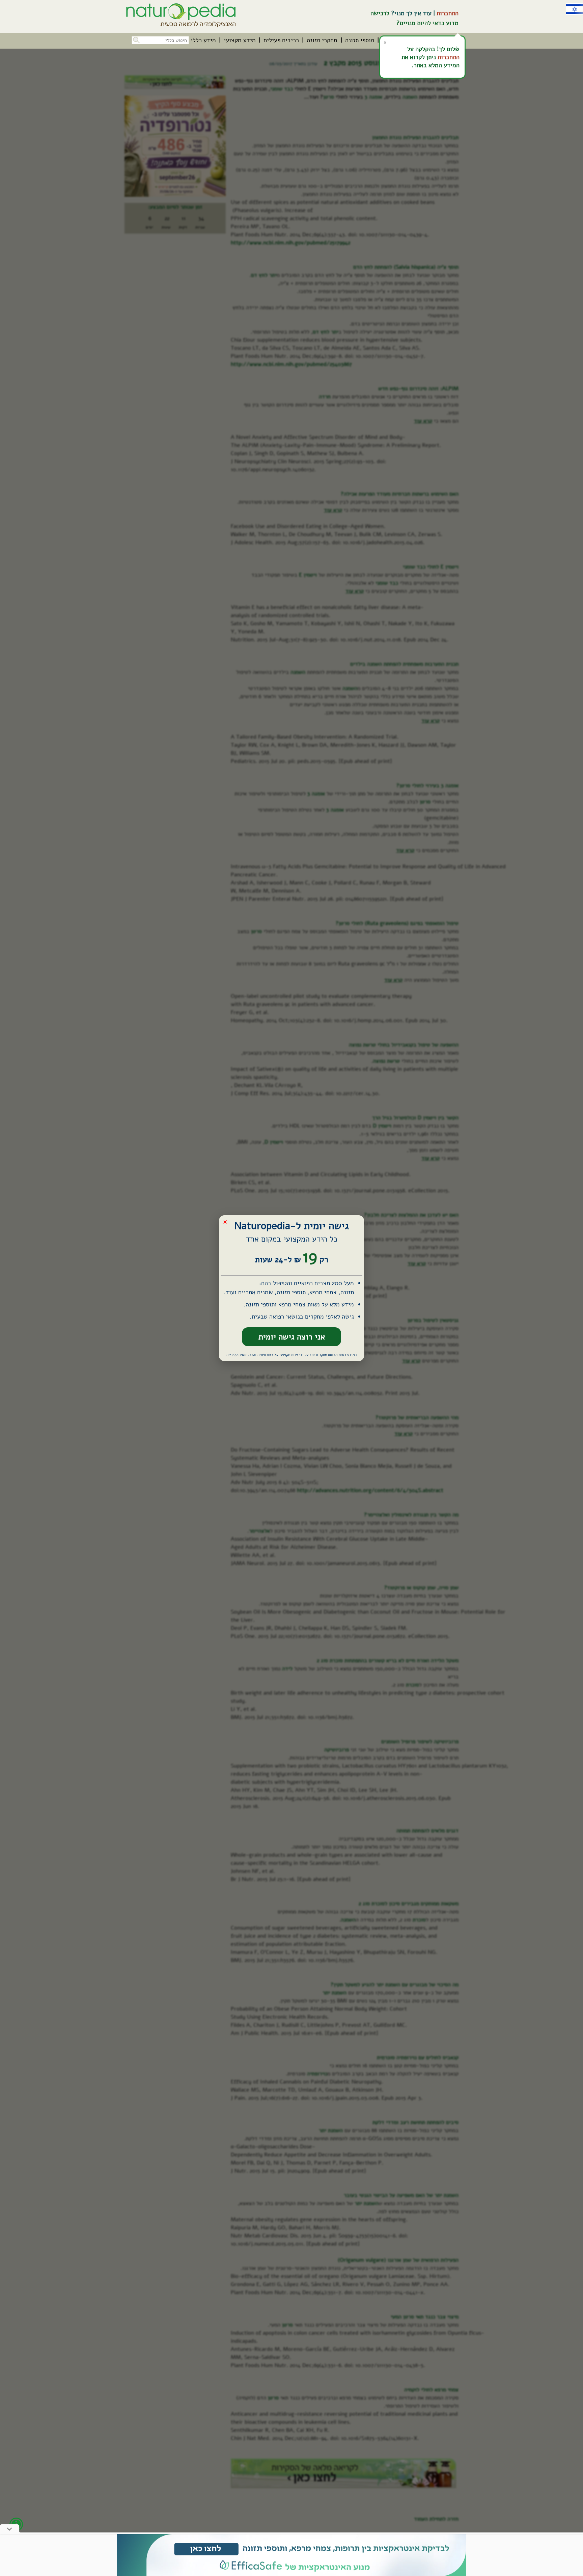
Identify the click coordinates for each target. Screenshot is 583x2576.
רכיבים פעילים (281, 40)
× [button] (225, 1221)
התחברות (448, 13)
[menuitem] (360, 40)
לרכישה (380, 13)
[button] (136, 39)
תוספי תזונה (360, 40)
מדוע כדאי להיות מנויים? (427, 23)
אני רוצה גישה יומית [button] (292, 1337)
